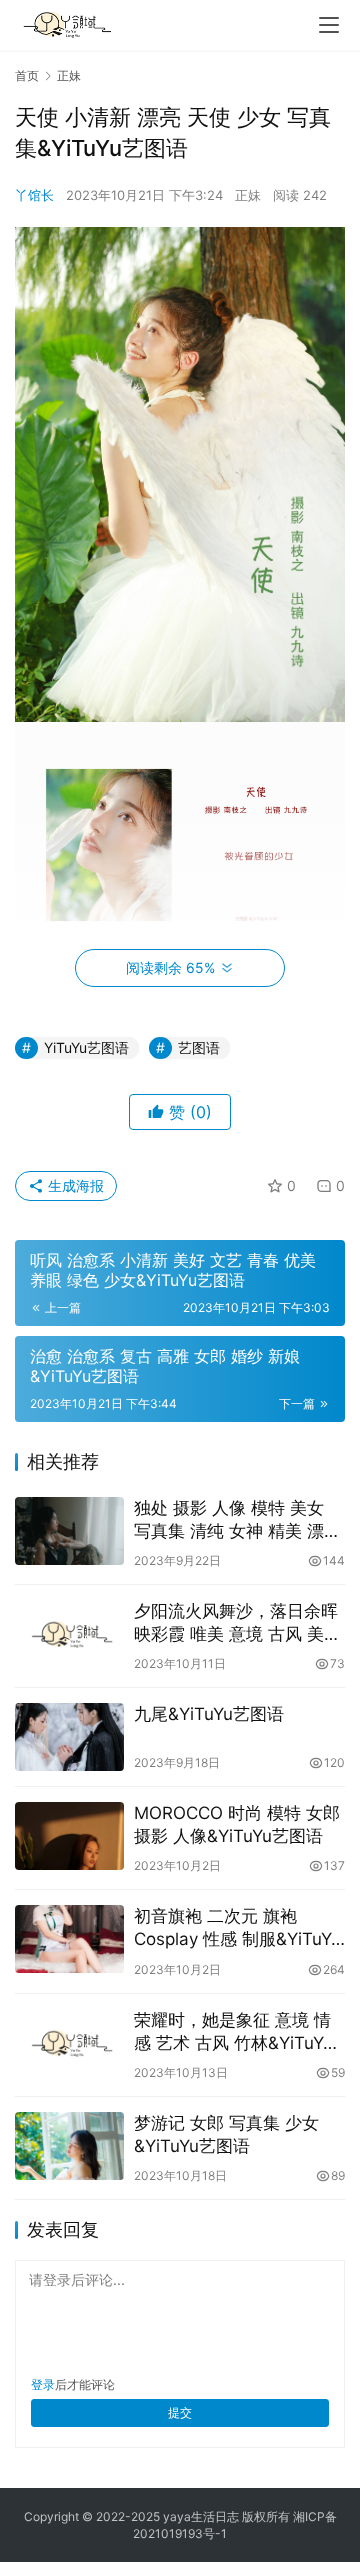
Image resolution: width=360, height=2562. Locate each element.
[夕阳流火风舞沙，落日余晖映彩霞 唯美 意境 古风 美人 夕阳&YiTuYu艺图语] (69, 1634)
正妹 (248, 195)
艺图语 (199, 1047)
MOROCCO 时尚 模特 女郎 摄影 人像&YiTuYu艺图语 (237, 1824)
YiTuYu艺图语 (86, 1047)
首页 (27, 75)
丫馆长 (34, 195)
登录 (43, 2384)
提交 (180, 2412)
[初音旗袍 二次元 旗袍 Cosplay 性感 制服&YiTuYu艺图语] (69, 1939)
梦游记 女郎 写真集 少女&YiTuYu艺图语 (226, 2134)
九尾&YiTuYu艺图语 (209, 1714)
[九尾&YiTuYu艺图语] (69, 1737)
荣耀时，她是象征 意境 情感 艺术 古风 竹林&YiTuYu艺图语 (233, 2032)
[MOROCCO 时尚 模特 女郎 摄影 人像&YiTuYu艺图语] (69, 1836)
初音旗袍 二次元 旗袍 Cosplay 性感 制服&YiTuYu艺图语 (237, 1928)
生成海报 (74, 1185)
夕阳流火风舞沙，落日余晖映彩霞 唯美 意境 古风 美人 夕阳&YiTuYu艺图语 (237, 1623)
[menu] (329, 25)
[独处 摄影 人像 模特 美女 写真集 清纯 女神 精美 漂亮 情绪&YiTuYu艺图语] (69, 1531)
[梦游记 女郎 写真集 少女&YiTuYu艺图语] (69, 2146)
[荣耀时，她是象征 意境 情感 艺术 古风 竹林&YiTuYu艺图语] (69, 2043)
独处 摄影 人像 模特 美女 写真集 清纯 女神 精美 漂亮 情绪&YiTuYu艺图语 (237, 1520)
